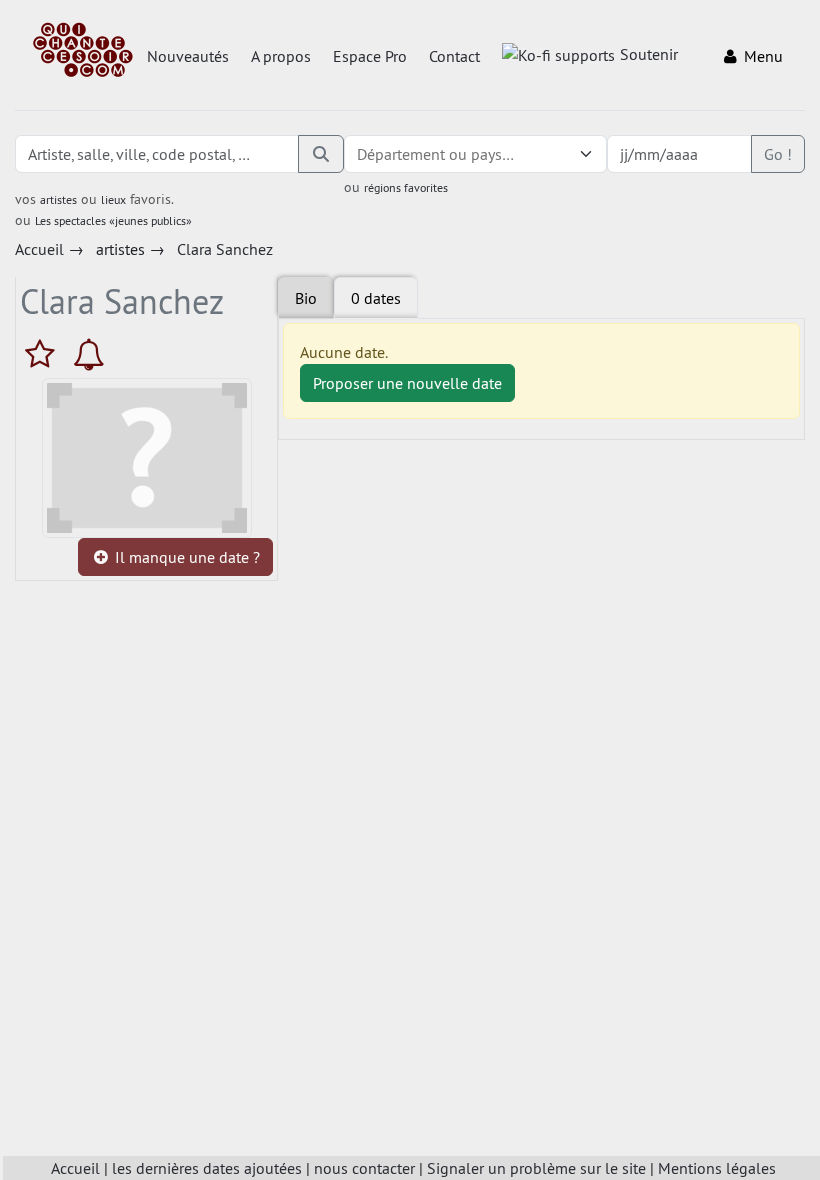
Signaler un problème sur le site (536, 1168)
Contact (454, 56)
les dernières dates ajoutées (207, 1168)
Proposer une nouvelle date (407, 383)
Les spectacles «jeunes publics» (113, 220)
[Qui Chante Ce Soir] (83, 52)
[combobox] (455, 154)
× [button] (561, 154)
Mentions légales (717, 1168)
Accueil (75, 1168)
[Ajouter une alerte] (89, 354)
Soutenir (649, 54)
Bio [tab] (306, 298)
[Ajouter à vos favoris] (44, 354)
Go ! (778, 154)
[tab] (376, 298)
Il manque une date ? (185, 557)
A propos (281, 56)
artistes (58, 199)
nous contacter (364, 1168)
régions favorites (406, 187)
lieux (113, 199)
